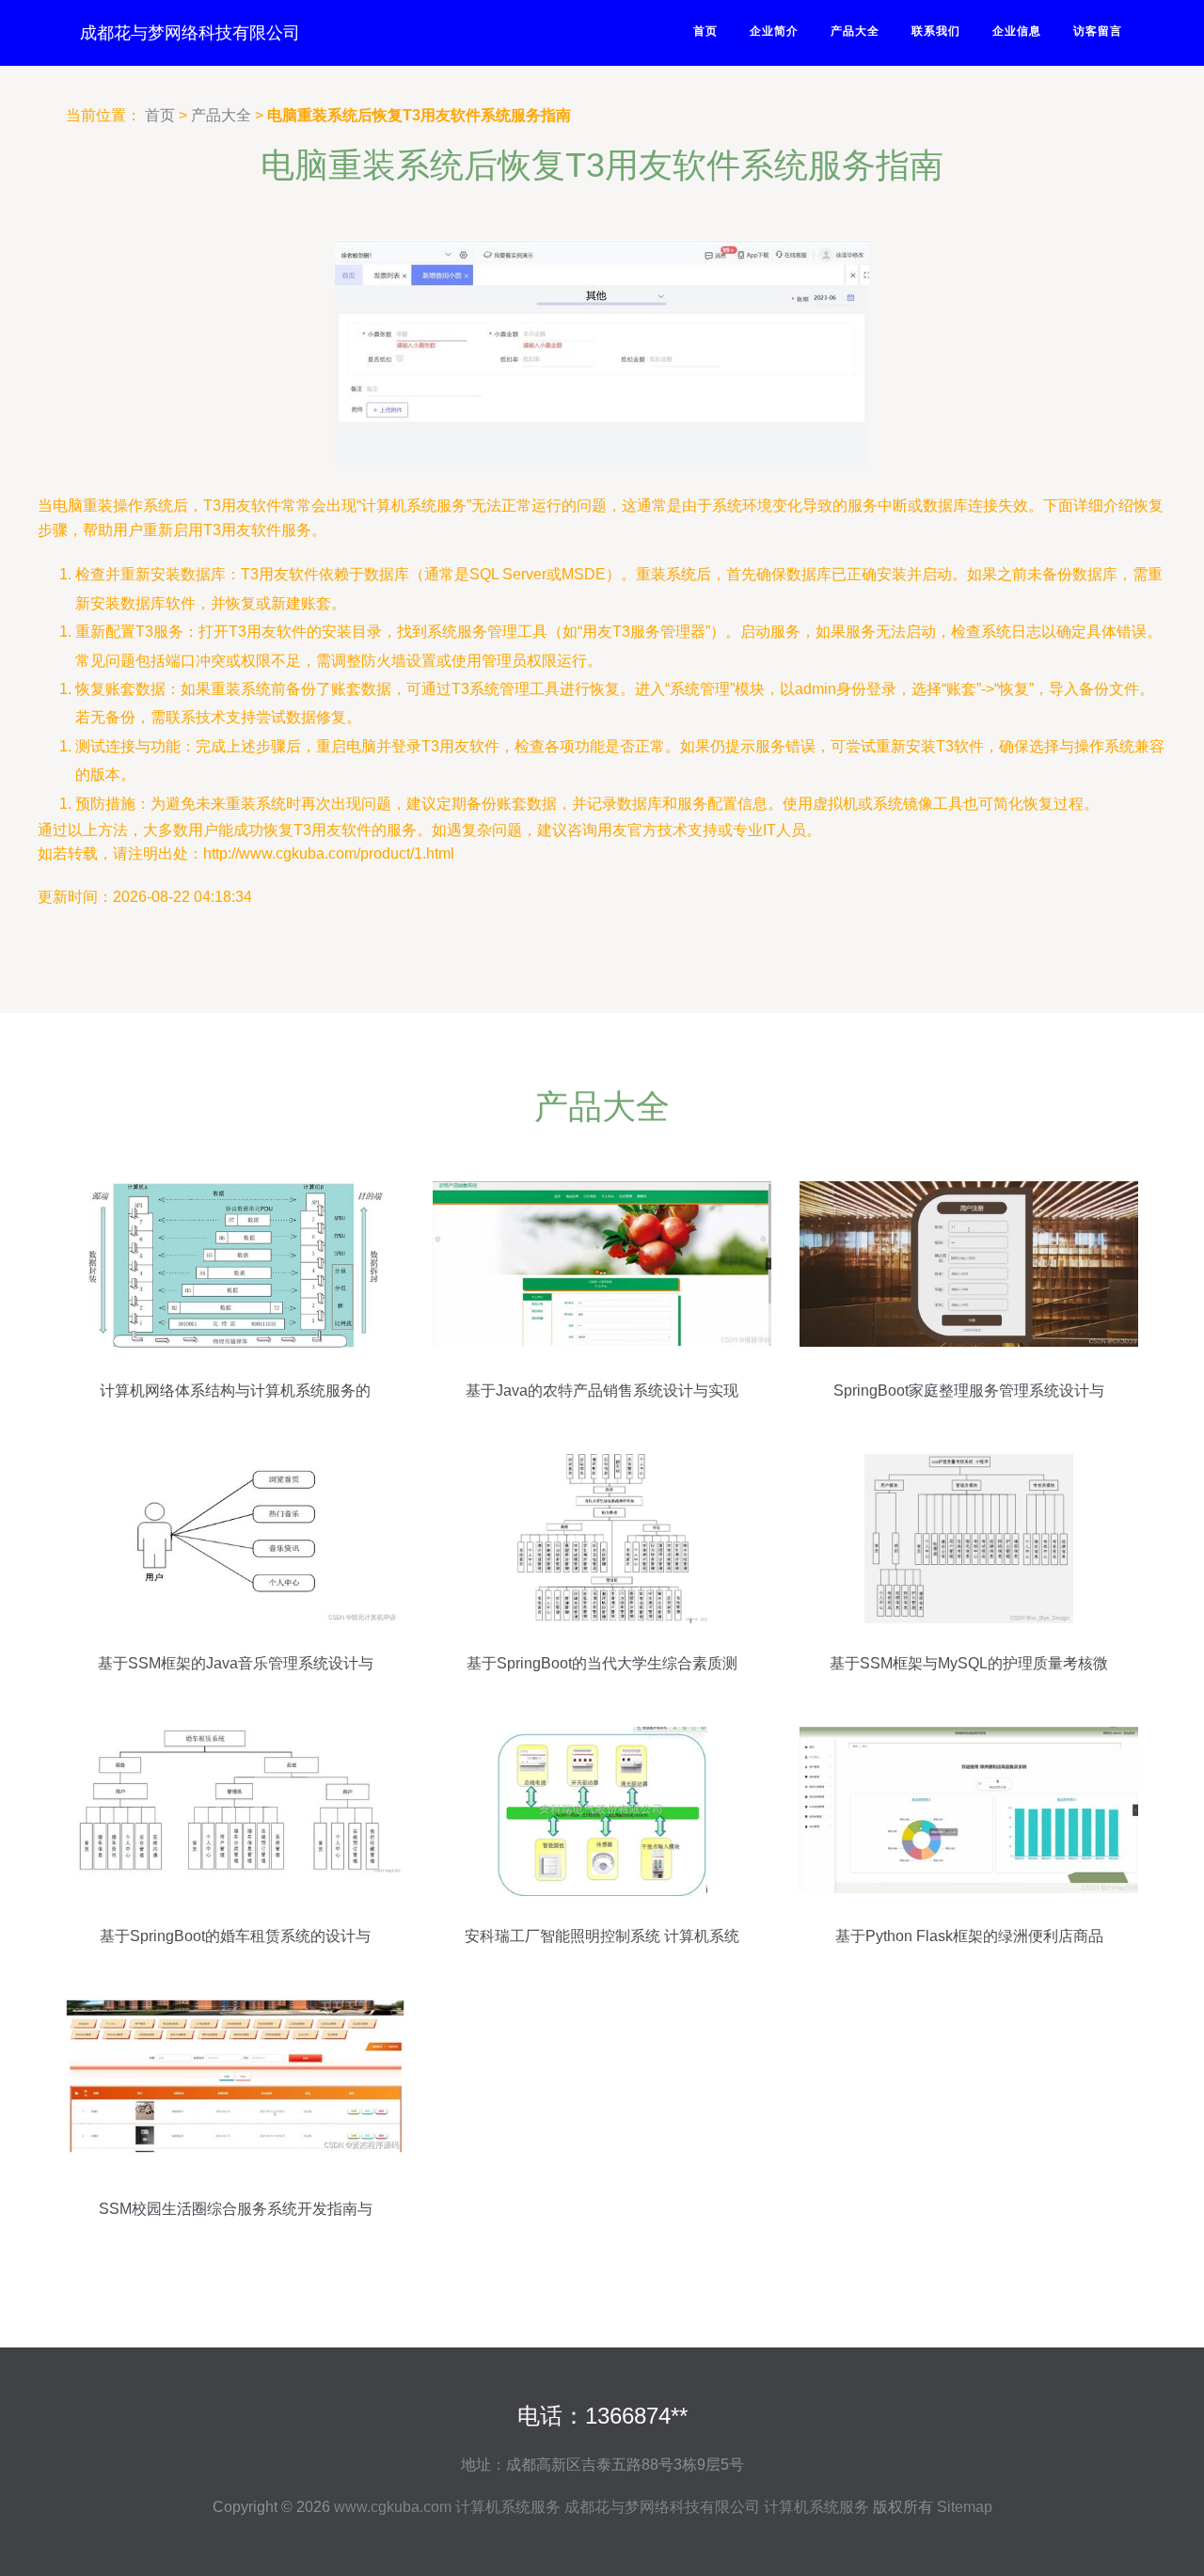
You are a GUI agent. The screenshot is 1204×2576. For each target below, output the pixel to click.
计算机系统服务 (508, 2507)
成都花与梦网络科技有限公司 (190, 33)
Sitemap (965, 2507)
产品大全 (855, 31)
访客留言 (1098, 31)
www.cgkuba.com (393, 2507)
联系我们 (936, 31)
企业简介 (774, 31)
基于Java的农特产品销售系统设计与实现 (602, 1391)
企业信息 (1017, 31)
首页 (705, 31)
